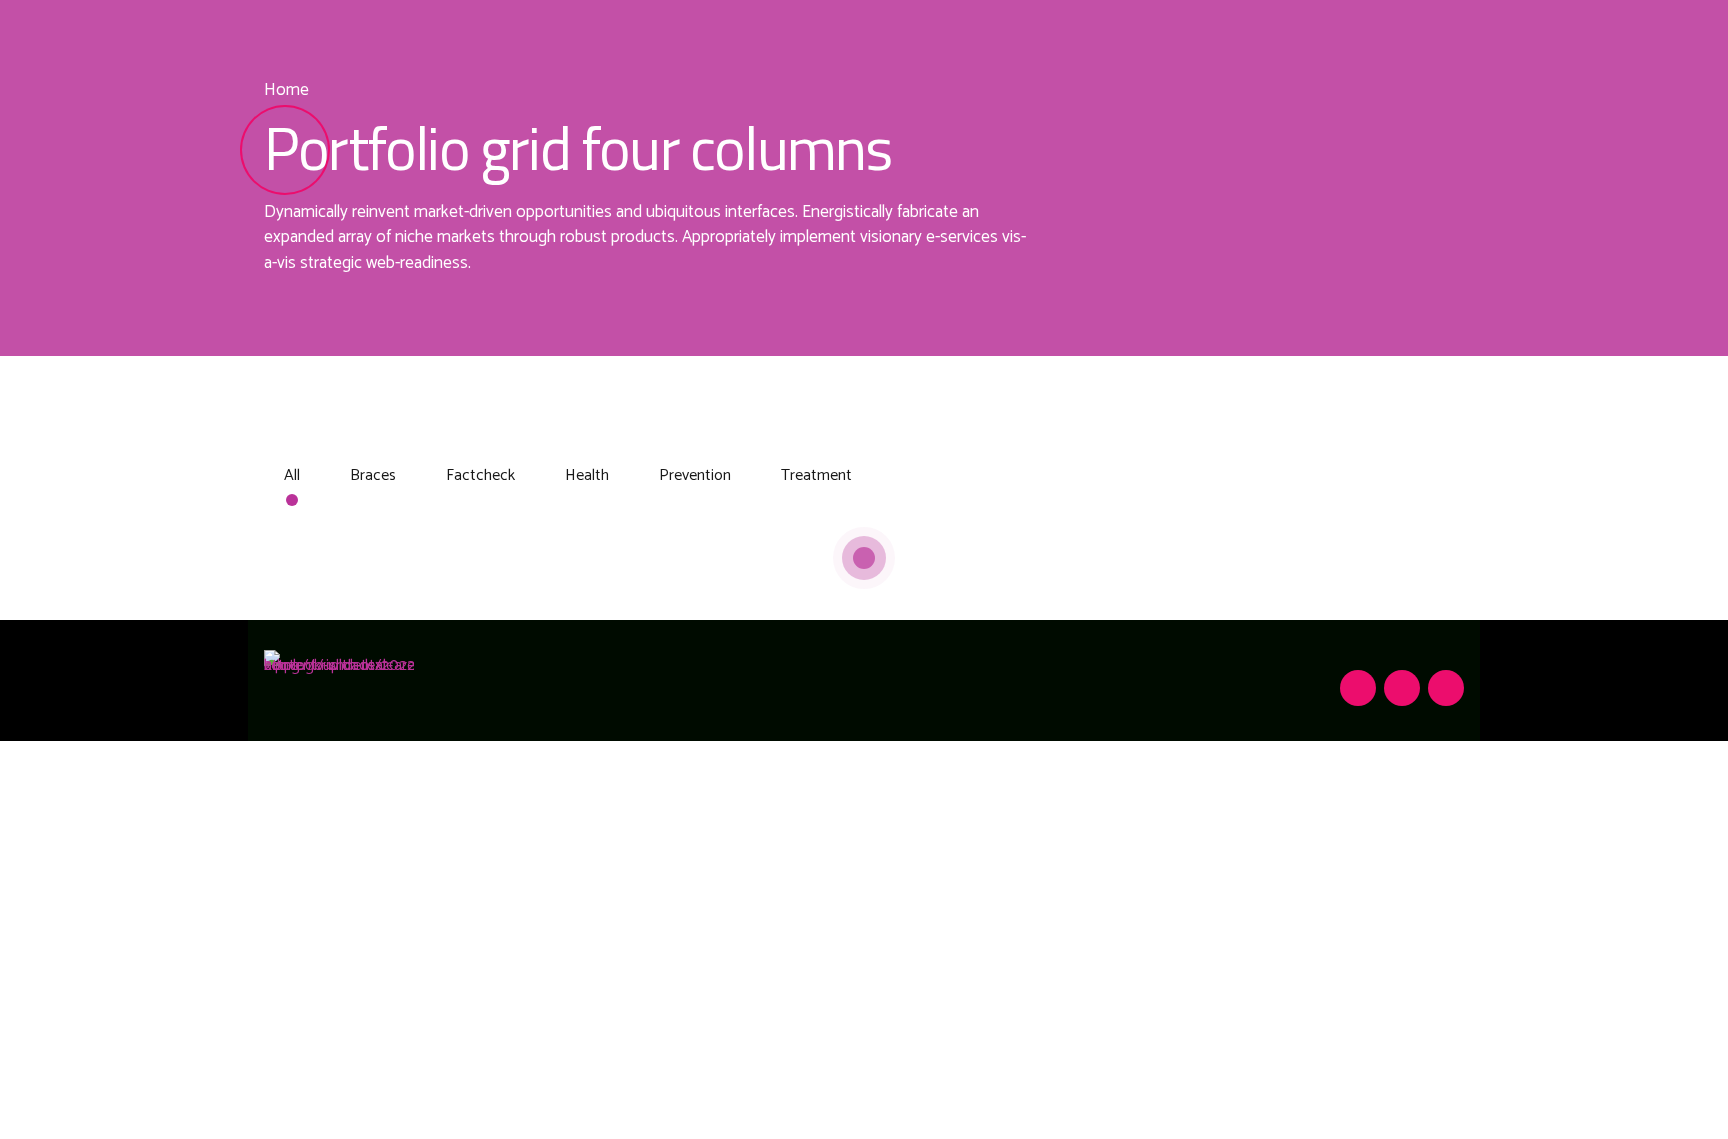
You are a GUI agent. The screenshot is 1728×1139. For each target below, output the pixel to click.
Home (286, 90)
